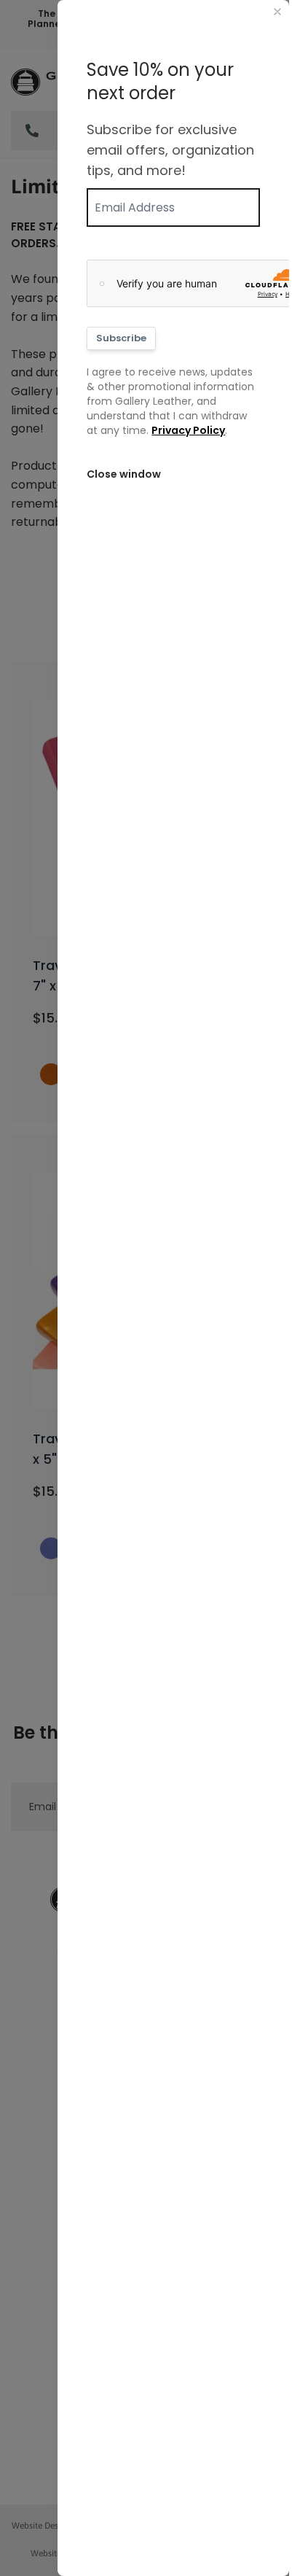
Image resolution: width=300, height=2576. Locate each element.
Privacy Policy (188, 430)
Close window (124, 474)
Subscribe (121, 338)
